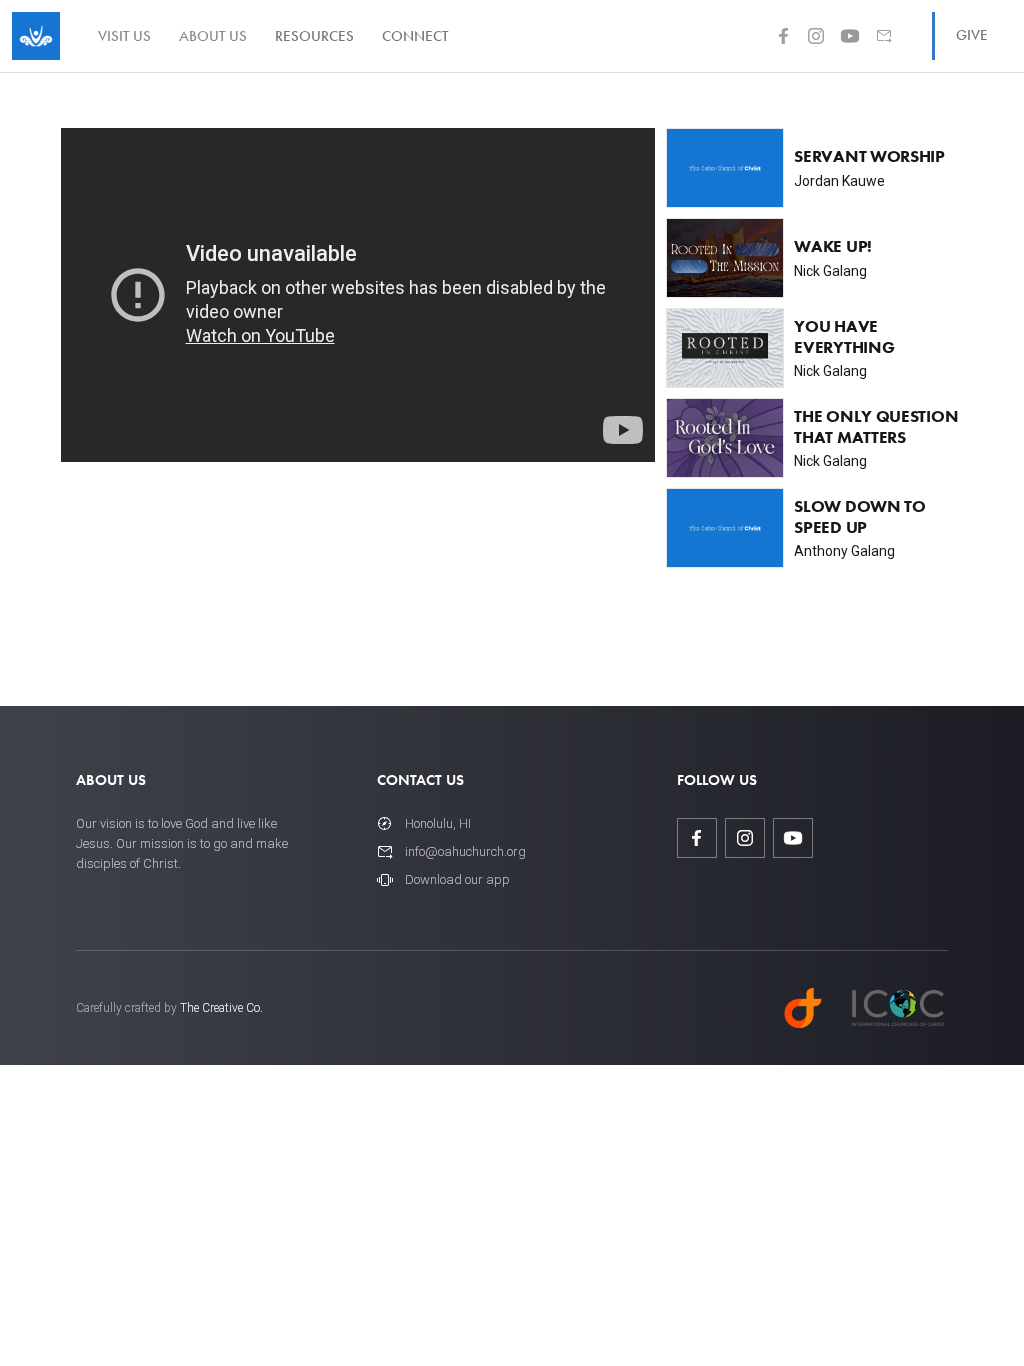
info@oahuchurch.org (465, 851)
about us (213, 36)
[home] (36, 36)
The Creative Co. (221, 1008)
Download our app (457, 879)
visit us (124, 36)
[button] (314, 36)
